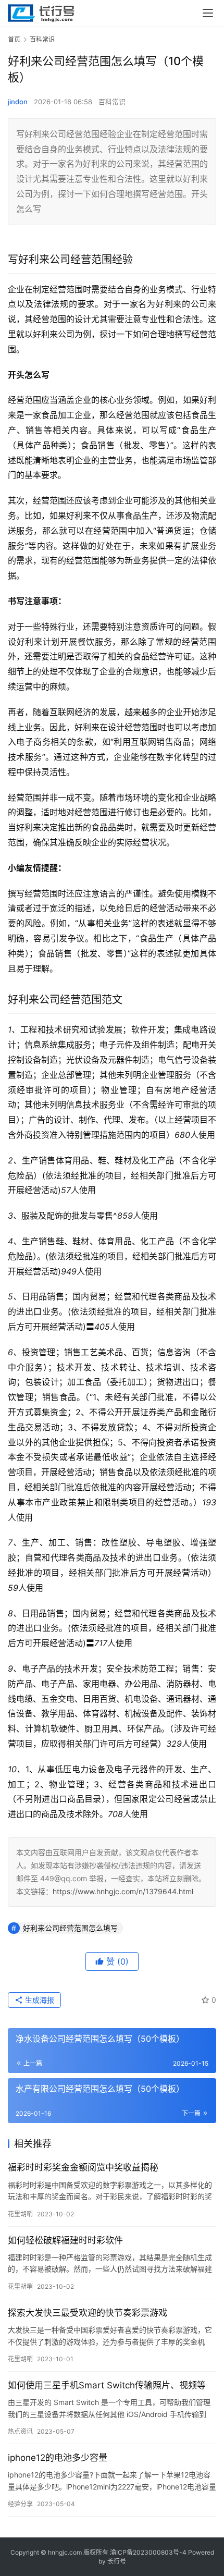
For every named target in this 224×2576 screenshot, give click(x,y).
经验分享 (20, 2504)
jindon (18, 102)
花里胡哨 (20, 2214)
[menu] (208, 13)
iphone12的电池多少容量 (58, 2458)
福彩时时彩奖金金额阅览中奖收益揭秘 (83, 2167)
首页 (14, 39)
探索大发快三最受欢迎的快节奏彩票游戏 (88, 2313)
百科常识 (112, 102)
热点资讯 (20, 2431)
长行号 (117, 2561)
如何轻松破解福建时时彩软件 (65, 2240)
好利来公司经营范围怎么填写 (70, 1928)
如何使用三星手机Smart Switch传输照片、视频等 (107, 2385)
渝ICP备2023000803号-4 (148, 2552)
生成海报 (39, 2000)
